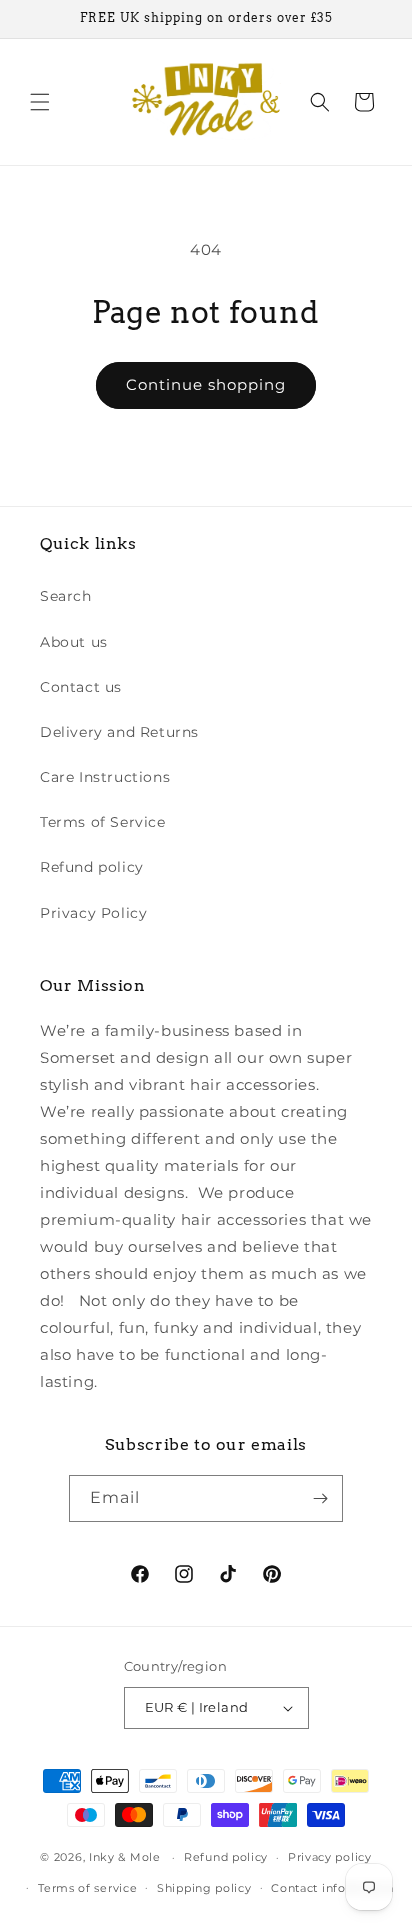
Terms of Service (103, 822)
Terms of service (87, 1888)
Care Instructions (105, 777)
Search (66, 596)
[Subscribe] (320, 1498)
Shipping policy (204, 1888)
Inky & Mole (125, 1857)
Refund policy (92, 867)
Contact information (332, 1888)
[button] (40, 102)
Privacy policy (330, 1857)
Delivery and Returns (119, 732)
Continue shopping (206, 384)
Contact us (81, 687)
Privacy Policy (93, 913)
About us (74, 642)
